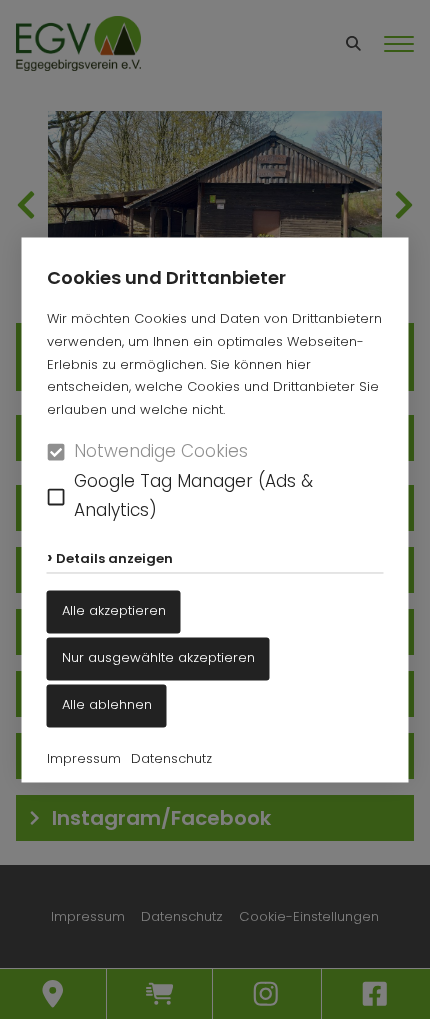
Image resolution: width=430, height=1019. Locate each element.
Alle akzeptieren (114, 611)
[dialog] (215, 509)
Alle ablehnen (107, 704)
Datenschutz (171, 758)
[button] (56, 496)
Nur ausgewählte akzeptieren (158, 658)
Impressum (84, 758)
